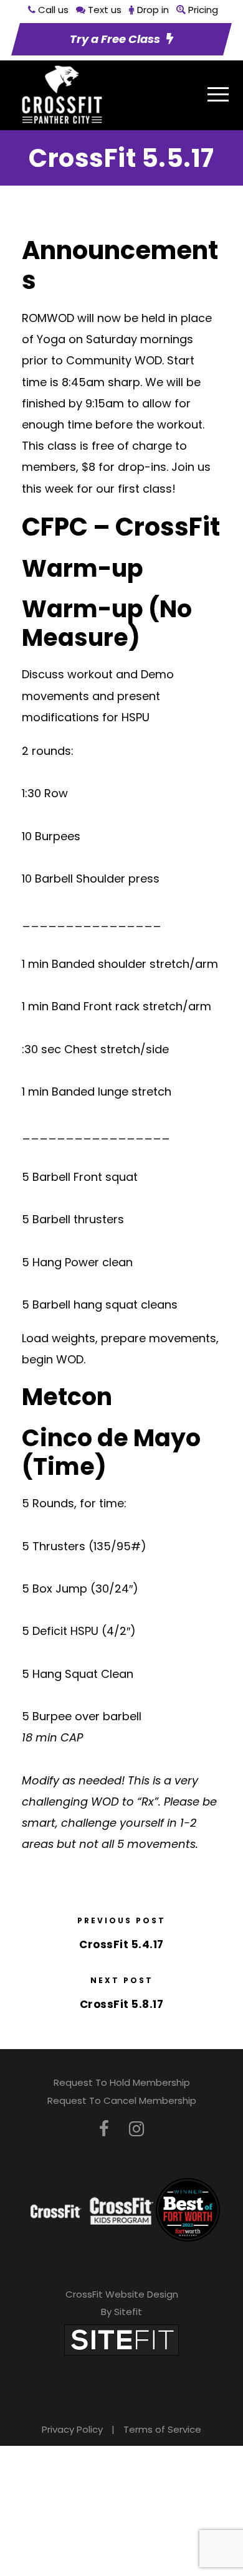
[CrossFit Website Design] (121, 2339)
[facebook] (104, 2129)
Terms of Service (162, 2429)
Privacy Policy (72, 2429)
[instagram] (136, 2129)
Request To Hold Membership (122, 2082)
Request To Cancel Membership (122, 2100)
